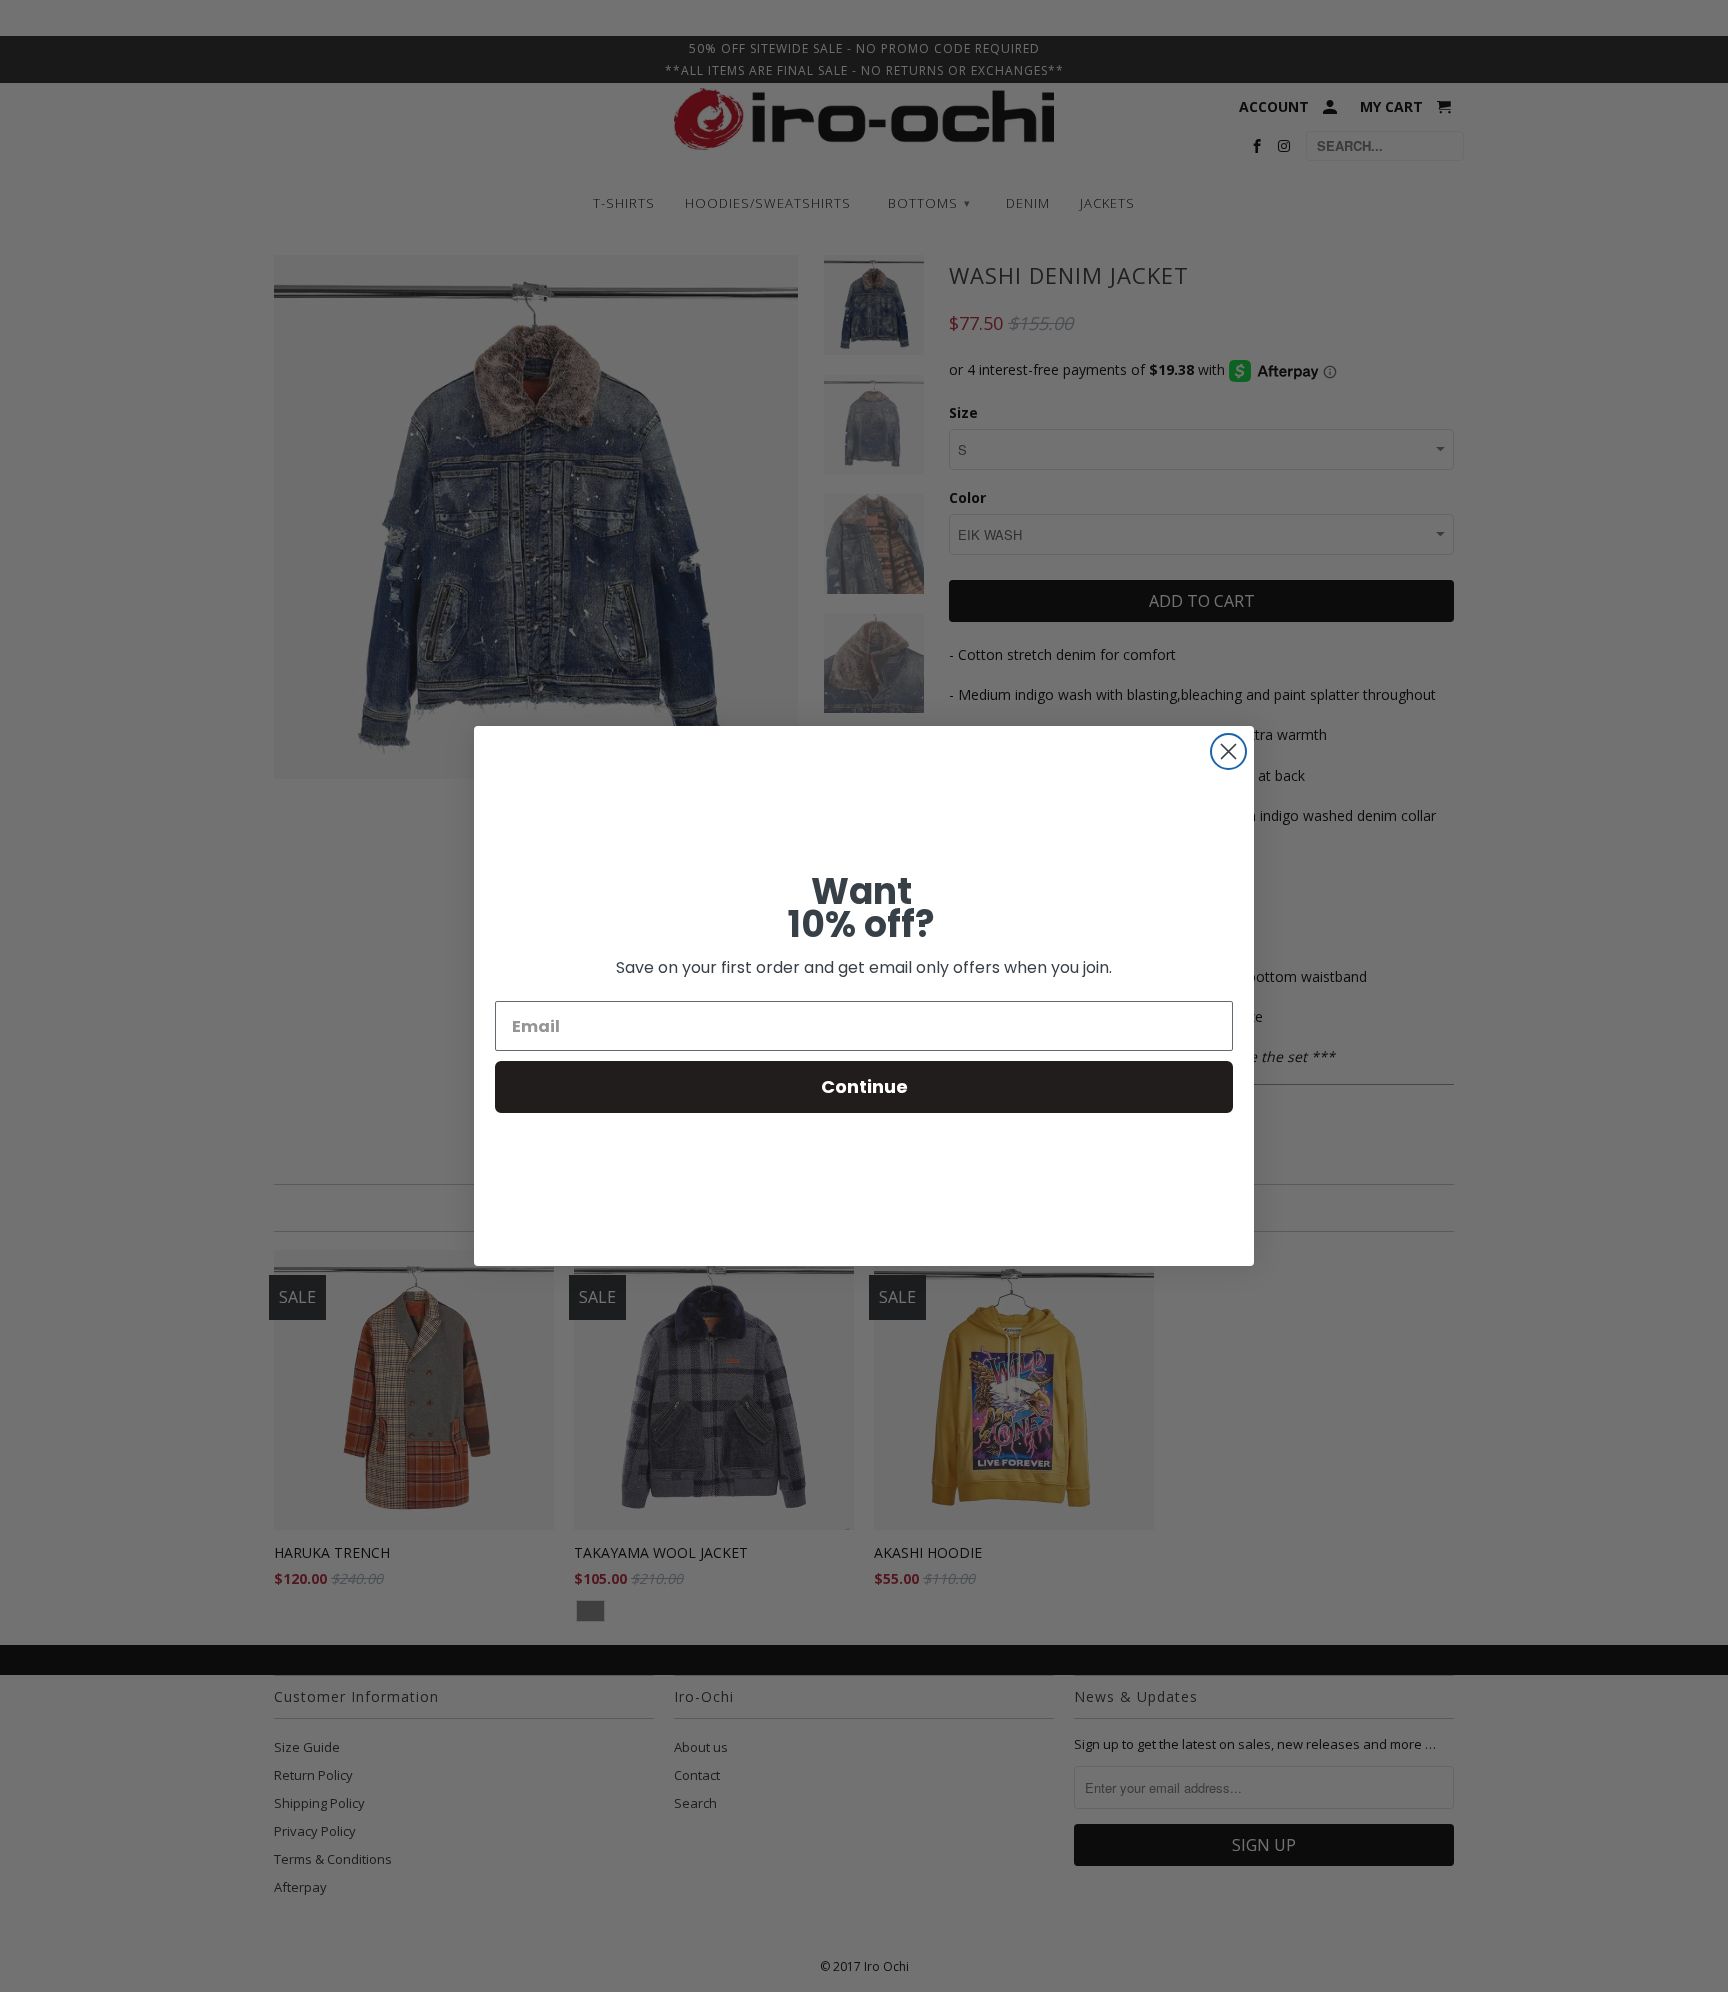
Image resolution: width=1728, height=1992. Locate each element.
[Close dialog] (1228, 751)
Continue (864, 1086)
